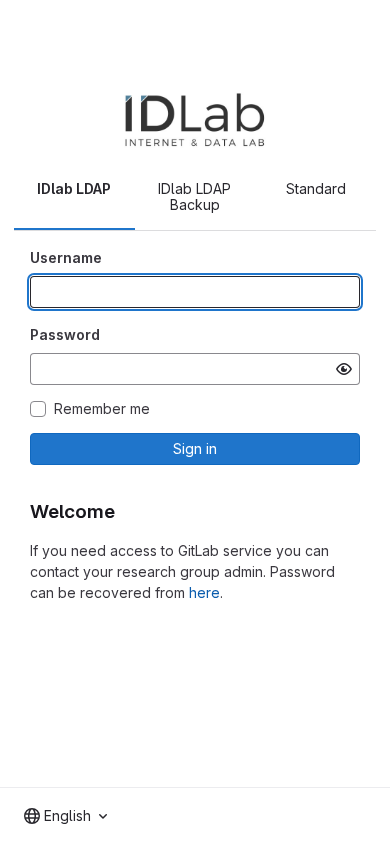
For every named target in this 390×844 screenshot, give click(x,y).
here (204, 592)
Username (66, 257)
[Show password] (344, 369)
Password (65, 334)
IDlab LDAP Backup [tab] (194, 196)
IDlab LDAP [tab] (74, 188)
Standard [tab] (316, 188)
